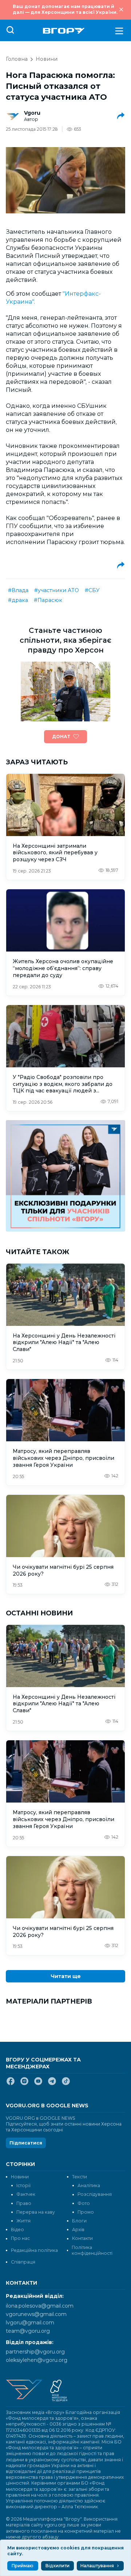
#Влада (18, 590)
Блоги (79, 2221)
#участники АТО (57, 590)
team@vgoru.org (28, 2331)
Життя (23, 2221)
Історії (23, 2185)
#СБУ (92, 590)
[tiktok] (66, 2084)
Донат (61, 736)
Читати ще (66, 1976)
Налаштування (97, 2566)
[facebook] (11, 2084)
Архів (78, 2230)
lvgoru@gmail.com (30, 2323)
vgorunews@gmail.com (36, 2314)
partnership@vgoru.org (35, 2352)
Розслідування (95, 2194)
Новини (47, 59)
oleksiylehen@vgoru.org (37, 2360)
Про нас (20, 2238)
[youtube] (38, 2084)
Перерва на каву (36, 2212)
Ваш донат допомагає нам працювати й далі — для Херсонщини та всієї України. (65, 9)
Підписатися (26, 2143)
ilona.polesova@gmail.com (40, 2306)
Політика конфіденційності (92, 2250)
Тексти (80, 2177)
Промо (86, 2212)
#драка (18, 600)
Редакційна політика (34, 2250)
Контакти (82, 2238)
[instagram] (24, 2084)
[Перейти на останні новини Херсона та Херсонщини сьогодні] (64, 31)
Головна (17, 59)
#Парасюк (48, 600)
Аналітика (89, 2185)
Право (24, 2203)
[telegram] (52, 2084)
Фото (84, 2203)
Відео (17, 2230)
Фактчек (26, 2194)
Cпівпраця (23, 2262)
